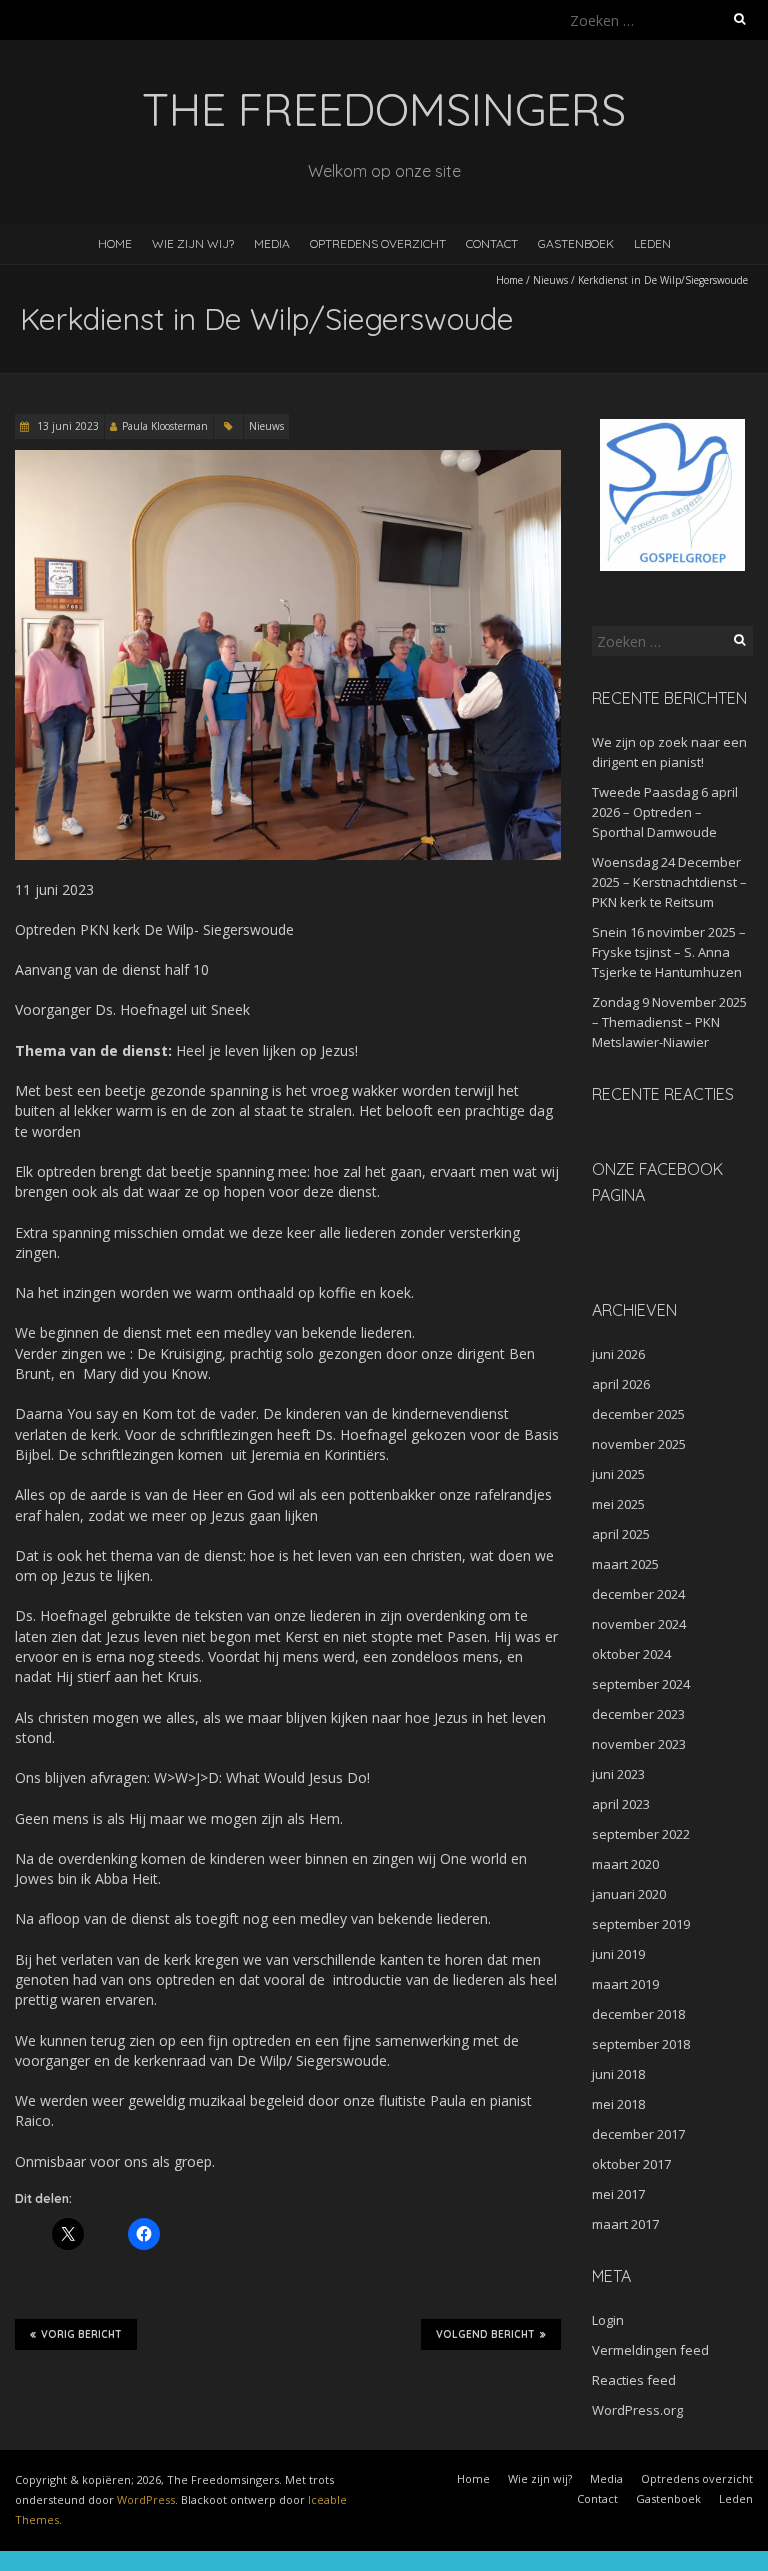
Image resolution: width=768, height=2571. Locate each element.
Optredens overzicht (378, 243)
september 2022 (641, 1834)
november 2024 (639, 1624)
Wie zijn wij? (193, 243)
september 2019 (641, 1924)
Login (608, 2320)
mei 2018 (618, 2104)
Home (115, 243)
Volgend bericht (485, 2334)
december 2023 (638, 1714)
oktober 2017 (631, 2164)
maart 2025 (625, 1564)
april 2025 (621, 1534)
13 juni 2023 (66, 426)
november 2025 (639, 1444)
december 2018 (638, 2014)
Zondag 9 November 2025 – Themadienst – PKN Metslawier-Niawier (669, 1022)
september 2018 (641, 2044)
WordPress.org (637, 2410)
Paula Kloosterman (165, 426)
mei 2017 (618, 2194)
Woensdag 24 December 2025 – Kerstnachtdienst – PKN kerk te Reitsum (669, 882)
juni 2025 (618, 1474)
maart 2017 (625, 2224)
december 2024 (638, 1594)
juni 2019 (618, 1954)
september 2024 (641, 1684)
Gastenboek (576, 243)
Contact (492, 243)
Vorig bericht (81, 2334)
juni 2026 (618, 1354)
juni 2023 (618, 1774)
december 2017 (638, 2134)
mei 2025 (618, 1504)
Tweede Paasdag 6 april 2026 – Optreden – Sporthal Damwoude (665, 812)
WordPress (146, 2499)
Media (272, 243)
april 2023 (621, 1804)
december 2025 (638, 1414)
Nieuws (550, 280)
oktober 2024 (631, 1654)
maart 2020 (625, 1864)
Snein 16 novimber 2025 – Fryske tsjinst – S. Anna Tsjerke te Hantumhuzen (669, 952)
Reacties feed (634, 2380)
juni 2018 (618, 2074)
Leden (652, 243)
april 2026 (621, 1384)
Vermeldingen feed (650, 2350)
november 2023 (639, 1744)
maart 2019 (625, 1984)
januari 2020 (629, 1894)
